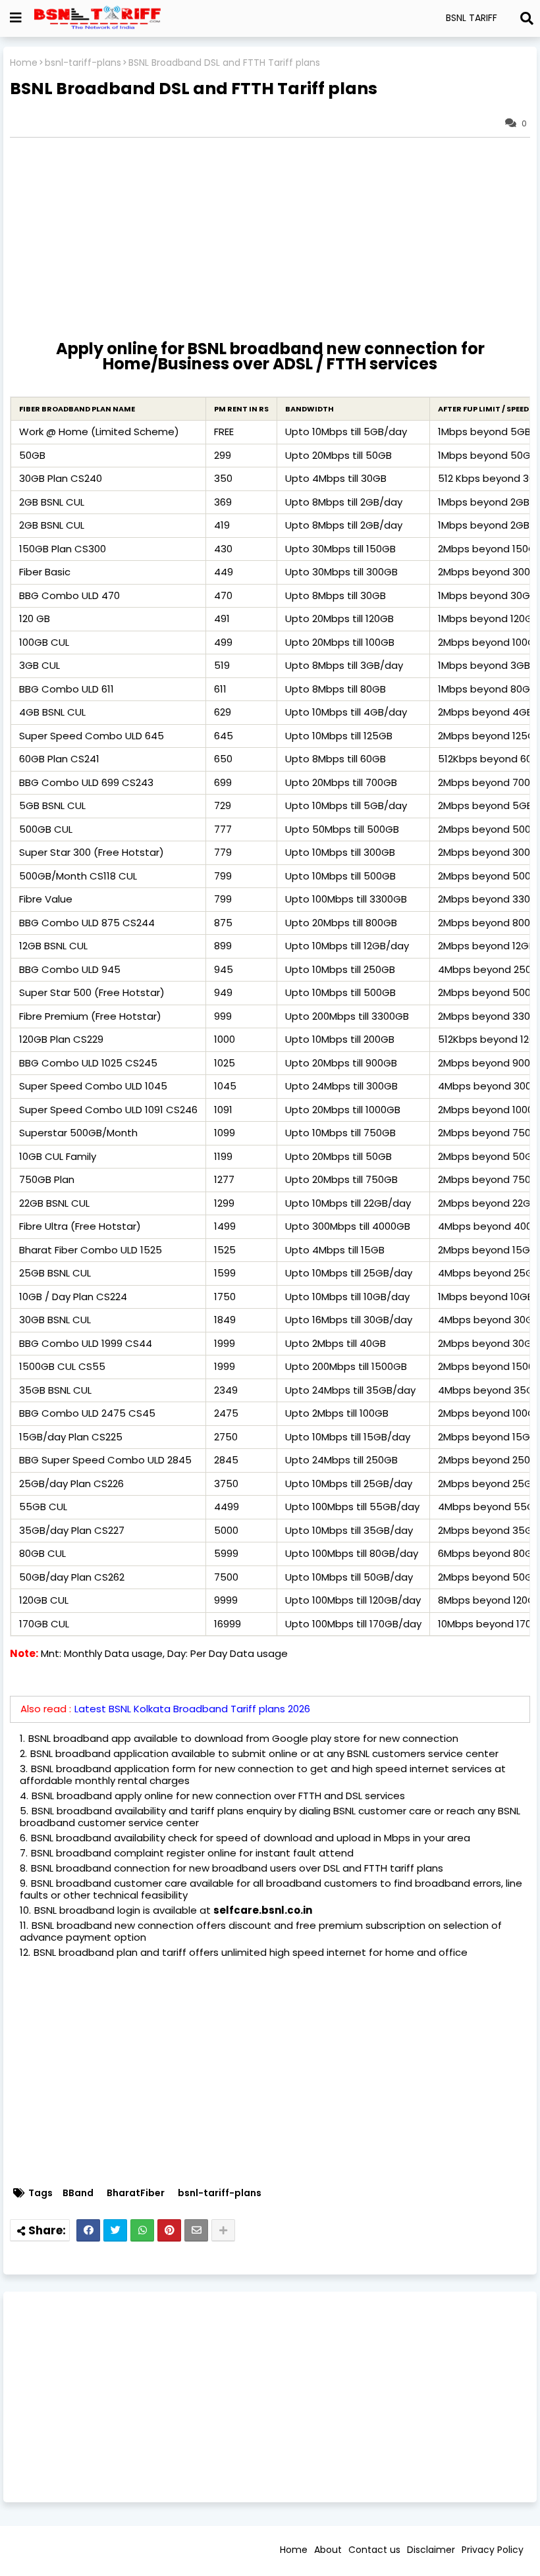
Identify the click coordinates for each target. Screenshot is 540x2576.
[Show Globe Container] (16, 18)
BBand (78, 2193)
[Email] (196, 2230)
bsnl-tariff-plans (83, 63)
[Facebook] (88, 2230)
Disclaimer (431, 2550)
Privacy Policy (493, 2550)
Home (24, 63)
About (328, 2550)
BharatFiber (136, 2193)
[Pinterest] (169, 2230)
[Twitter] (115, 2230)
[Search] (527, 18)
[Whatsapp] (142, 2230)
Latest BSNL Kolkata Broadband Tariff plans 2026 (192, 1709)
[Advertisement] (270, 2397)
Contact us (374, 2550)
